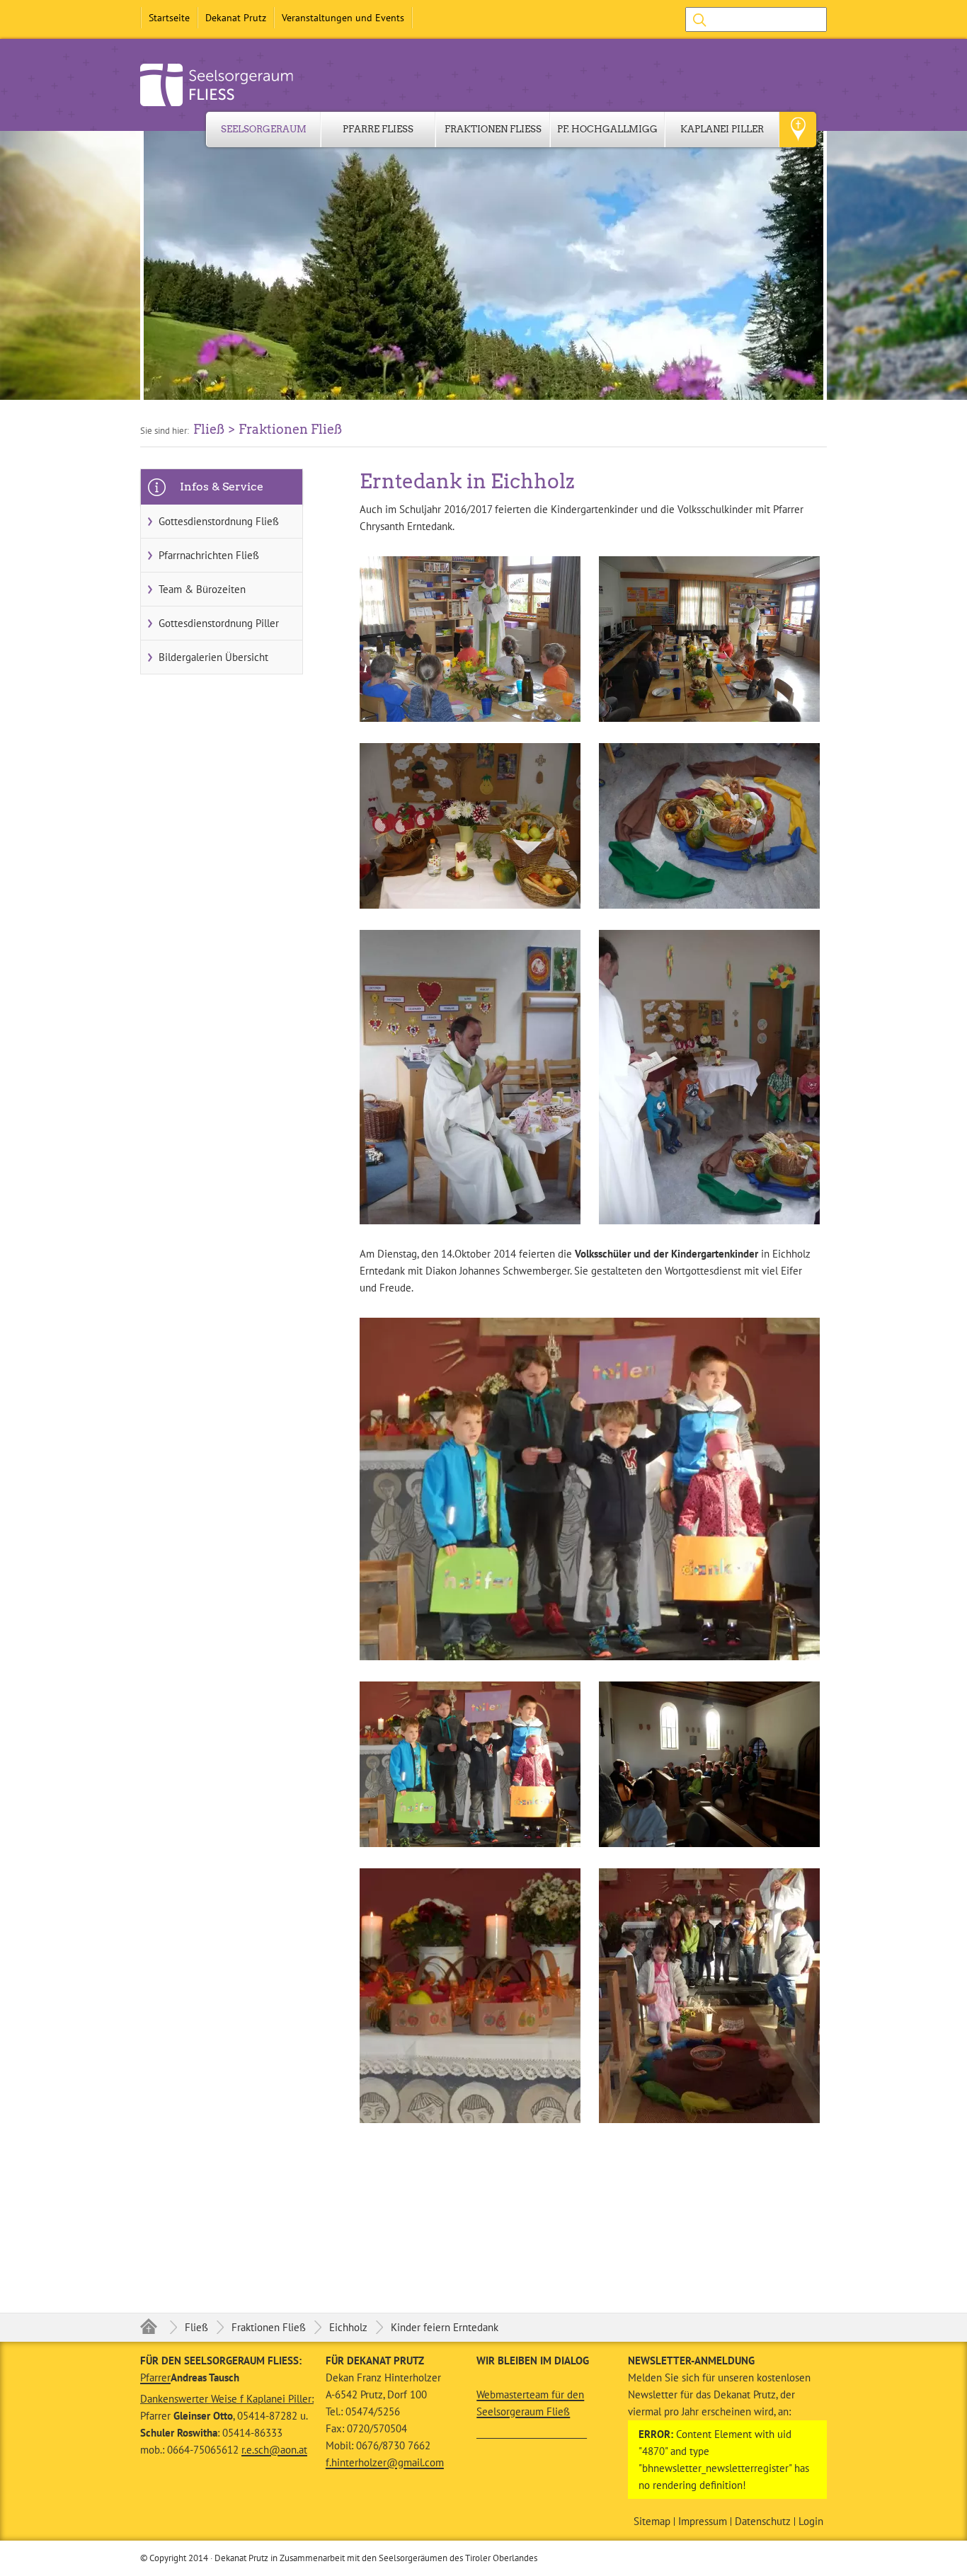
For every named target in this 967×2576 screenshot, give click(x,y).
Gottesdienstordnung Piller (219, 623)
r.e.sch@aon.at (274, 2450)
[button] (483, 265)
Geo (798, 130)
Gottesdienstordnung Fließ (219, 521)
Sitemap (652, 2522)
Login (811, 2522)
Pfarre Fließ (378, 129)
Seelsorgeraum (264, 129)
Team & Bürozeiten (202, 589)
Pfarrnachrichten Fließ (209, 555)
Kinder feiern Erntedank (445, 2327)
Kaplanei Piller (722, 129)
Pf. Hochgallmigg (607, 129)
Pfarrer (155, 2377)
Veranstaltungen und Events (343, 18)
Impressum (703, 2522)
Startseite (169, 18)
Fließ (196, 2327)
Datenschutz (763, 2522)
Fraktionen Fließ (493, 129)
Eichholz (348, 2327)
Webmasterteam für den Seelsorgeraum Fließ (530, 2403)
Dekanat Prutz (236, 18)
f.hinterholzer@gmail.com (385, 2462)
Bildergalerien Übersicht (213, 657)
